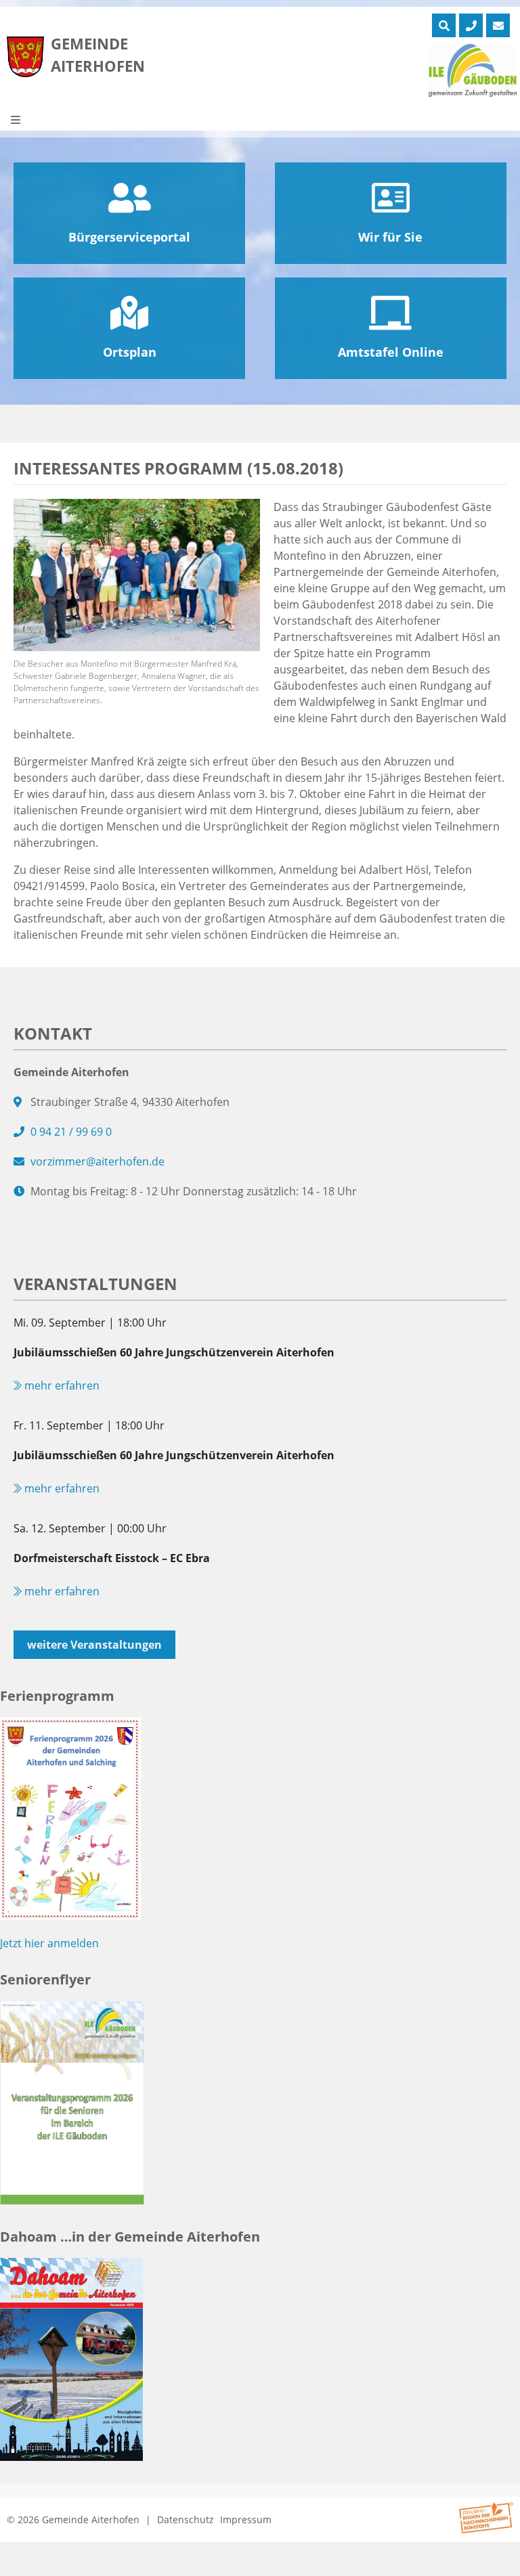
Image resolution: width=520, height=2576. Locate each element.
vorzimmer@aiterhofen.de (97, 1161)
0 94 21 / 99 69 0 (71, 1132)
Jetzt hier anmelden (49, 1943)
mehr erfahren (61, 1385)
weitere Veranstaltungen (94, 1645)
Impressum (246, 2519)
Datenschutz (186, 2519)
